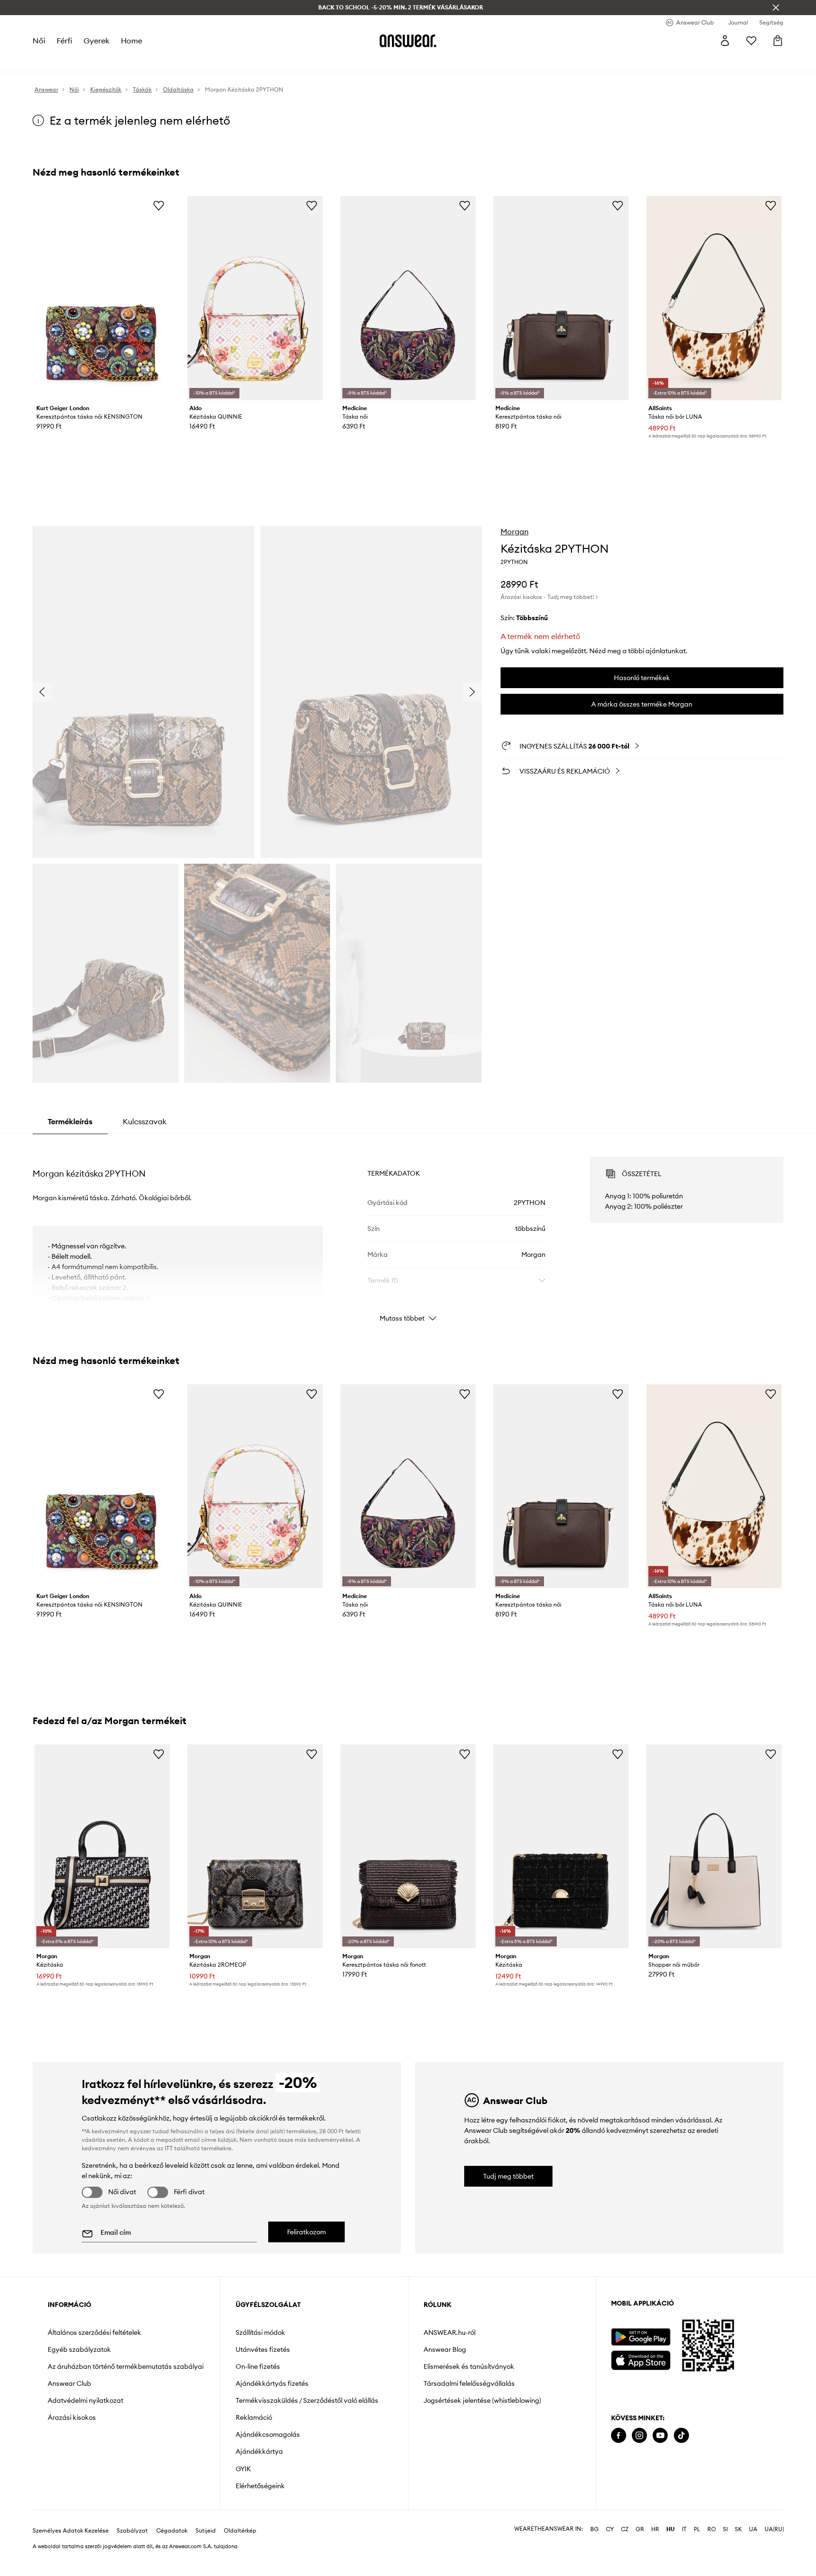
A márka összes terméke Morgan (642, 704)
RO (712, 2544)
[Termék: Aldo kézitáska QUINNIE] (255, 298)
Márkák (259, 61)
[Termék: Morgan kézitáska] (102, 1847)
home (131, 41)
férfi (64, 41)
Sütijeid (206, 2546)
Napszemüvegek (439, 61)
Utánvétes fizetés (263, 2349)
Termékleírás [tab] (70, 1121)
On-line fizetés (258, 2366)
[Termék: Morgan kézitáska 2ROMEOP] (255, 1847)
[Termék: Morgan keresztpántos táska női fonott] (408, 1847)
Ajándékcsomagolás (268, 2434)
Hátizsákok (320, 61)
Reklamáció (254, 2417)
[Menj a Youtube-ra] (660, 2436)
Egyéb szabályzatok (79, 2349)
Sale (287, 61)
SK (738, 2544)
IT (684, 2544)
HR (655, 2544)
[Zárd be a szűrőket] (776, 8)
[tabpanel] (408, 1231)
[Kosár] (778, 41)
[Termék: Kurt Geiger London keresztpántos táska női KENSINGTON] (102, 298)
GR (640, 2544)
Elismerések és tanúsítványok (469, 2366)
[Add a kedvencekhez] (159, 205)
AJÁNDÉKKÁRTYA (375, 61)
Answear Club (69, 2383)
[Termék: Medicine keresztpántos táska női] (561, 298)
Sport (195, 61)
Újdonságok (52, 61)
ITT (169, 2148)
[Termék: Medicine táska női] (408, 298)
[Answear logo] (408, 41)
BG (595, 2544)
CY (610, 2544)
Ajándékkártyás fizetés (272, 2383)
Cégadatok (172, 2546)
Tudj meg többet (508, 2176)
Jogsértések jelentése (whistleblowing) (482, 2400)
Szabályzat (132, 2546)
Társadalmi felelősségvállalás (469, 2383)
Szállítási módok (260, 2332)
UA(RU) (774, 2544)
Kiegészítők (160, 61)
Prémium (225, 61)
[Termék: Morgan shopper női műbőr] (714, 1847)
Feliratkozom (306, 2232)
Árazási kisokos (72, 2417)
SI (725, 2544)
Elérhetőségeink (260, 2486)
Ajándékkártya (259, 2451)
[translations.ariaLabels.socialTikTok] (681, 2436)
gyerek (96, 41)
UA (753, 2544)
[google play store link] (641, 2337)
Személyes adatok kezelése (71, 2546)
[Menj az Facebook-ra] (619, 2436)
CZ (625, 2544)
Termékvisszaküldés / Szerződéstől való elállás (307, 2400)
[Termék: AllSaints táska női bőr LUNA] (714, 298)
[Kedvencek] (751, 41)
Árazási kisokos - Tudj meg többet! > (549, 597)
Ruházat (93, 61)
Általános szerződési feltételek (94, 2332)
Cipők (124, 61)
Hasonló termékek (642, 678)
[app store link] (641, 2359)
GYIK (243, 2469)
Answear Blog (445, 2349)
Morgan (514, 531)
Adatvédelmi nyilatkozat (85, 2400)
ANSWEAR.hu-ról (450, 2332)
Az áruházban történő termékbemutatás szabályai (126, 2366)
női (39, 41)
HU (671, 2544)
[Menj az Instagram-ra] (639, 2436)
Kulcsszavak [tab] (145, 1121)
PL (697, 2544)
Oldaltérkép (240, 2546)
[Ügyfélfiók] (725, 41)
